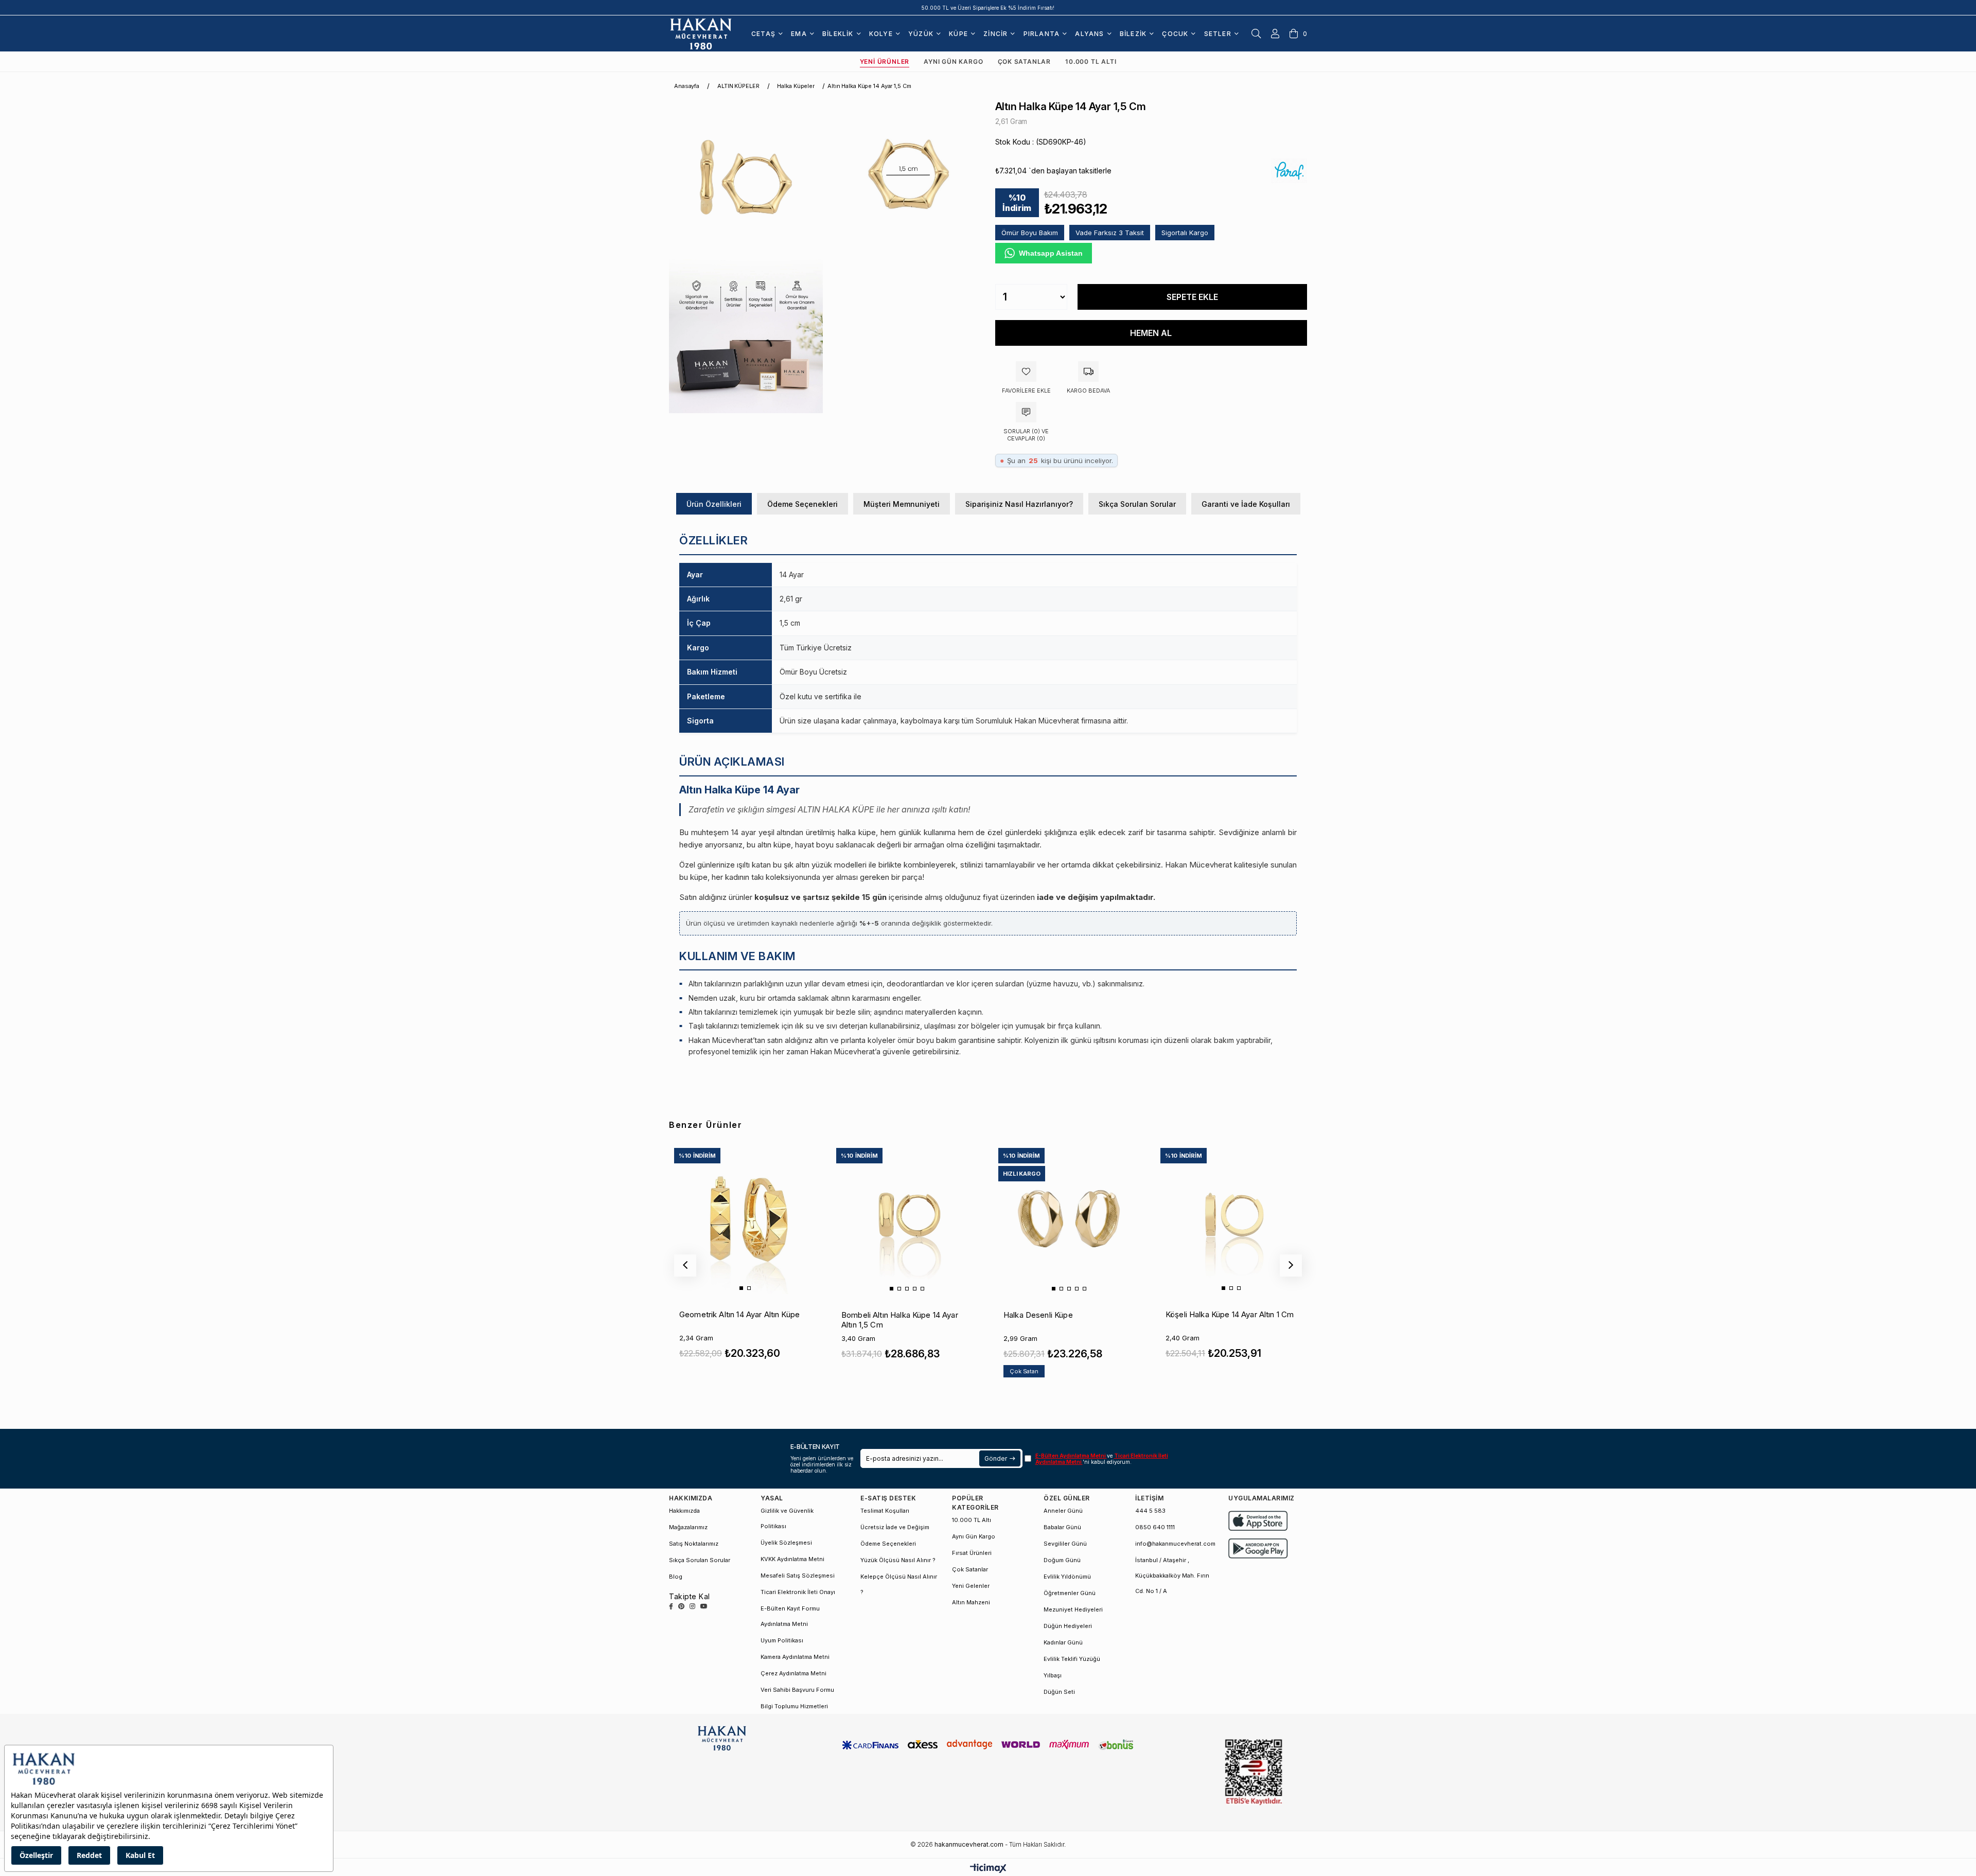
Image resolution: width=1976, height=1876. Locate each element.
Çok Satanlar (1025, 61)
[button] (741, 1288)
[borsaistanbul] (1254, 1772)
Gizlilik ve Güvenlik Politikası (787, 1518)
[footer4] (1258, 1548)
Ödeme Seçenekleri (802, 504)
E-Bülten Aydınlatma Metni (1071, 1456)
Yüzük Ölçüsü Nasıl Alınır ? (898, 1560)
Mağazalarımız (688, 1527)
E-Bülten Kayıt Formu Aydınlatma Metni (790, 1616)
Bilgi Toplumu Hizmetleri (794, 1706)
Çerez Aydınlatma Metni (793, 1673)
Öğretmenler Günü (1070, 1593)
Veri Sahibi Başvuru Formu (797, 1690)
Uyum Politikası (782, 1640)
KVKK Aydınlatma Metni (792, 1559)
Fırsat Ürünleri (972, 1553)
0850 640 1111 (1155, 1527)
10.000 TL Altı (1091, 61)
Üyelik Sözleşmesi (786, 1543)
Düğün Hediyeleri (1068, 1626)
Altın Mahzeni (971, 1602)
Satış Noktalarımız (694, 1544)
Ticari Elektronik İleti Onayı (798, 1592)
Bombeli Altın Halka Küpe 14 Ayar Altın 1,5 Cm (900, 1320)
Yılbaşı (1053, 1675)
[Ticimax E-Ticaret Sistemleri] (988, 1869)
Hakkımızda (684, 1511)
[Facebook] (671, 1606)
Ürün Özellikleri (714, 504)
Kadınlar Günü (1063, 1642)
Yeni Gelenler (971, 1586)
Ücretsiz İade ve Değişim (895, 1527)
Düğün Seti (1059, 1692)
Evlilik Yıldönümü (1067, 1577)
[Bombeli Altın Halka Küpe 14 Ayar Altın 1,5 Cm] (907, 1218)
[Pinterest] (681, 1606)
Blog (676, 1577)
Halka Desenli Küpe (1038, 1315)
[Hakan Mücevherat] (701, 33)
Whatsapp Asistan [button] (1051, 253)
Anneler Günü (1063, 1511)
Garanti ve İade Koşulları (1246, 504)
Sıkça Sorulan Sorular (1137, 504)
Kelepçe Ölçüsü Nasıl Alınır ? (899, 1584)
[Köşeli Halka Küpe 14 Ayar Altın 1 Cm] (1231, 1218)
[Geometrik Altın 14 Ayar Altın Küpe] (745, 1218)
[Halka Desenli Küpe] (1069, 1218)
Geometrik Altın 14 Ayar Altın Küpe (739, 1314)
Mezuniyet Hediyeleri (1073, 1609)
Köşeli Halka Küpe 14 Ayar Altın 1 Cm (1230, 1314)
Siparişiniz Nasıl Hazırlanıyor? (1019, 504)
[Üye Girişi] (1275, 33)
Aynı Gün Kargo (953, 61)
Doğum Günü (1062, 1560)
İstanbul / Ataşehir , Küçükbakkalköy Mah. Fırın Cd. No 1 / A (1172, 1576)
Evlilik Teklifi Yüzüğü (1072, 1659)
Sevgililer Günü (1065, 1544)
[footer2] (1258, 1521)
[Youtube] (704, 1606)
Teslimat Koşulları (885, 1511)
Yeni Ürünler (885, 61)
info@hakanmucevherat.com (1175, 1544)
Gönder (995, 1458)
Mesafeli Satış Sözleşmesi (798, 1576)
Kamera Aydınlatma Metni (795, 1657)
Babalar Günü (1062, 1527)
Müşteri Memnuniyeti (902, 504)
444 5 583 (1150, 1511)
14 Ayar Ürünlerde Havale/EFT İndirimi (988, 8)
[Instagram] (692, 1606)
